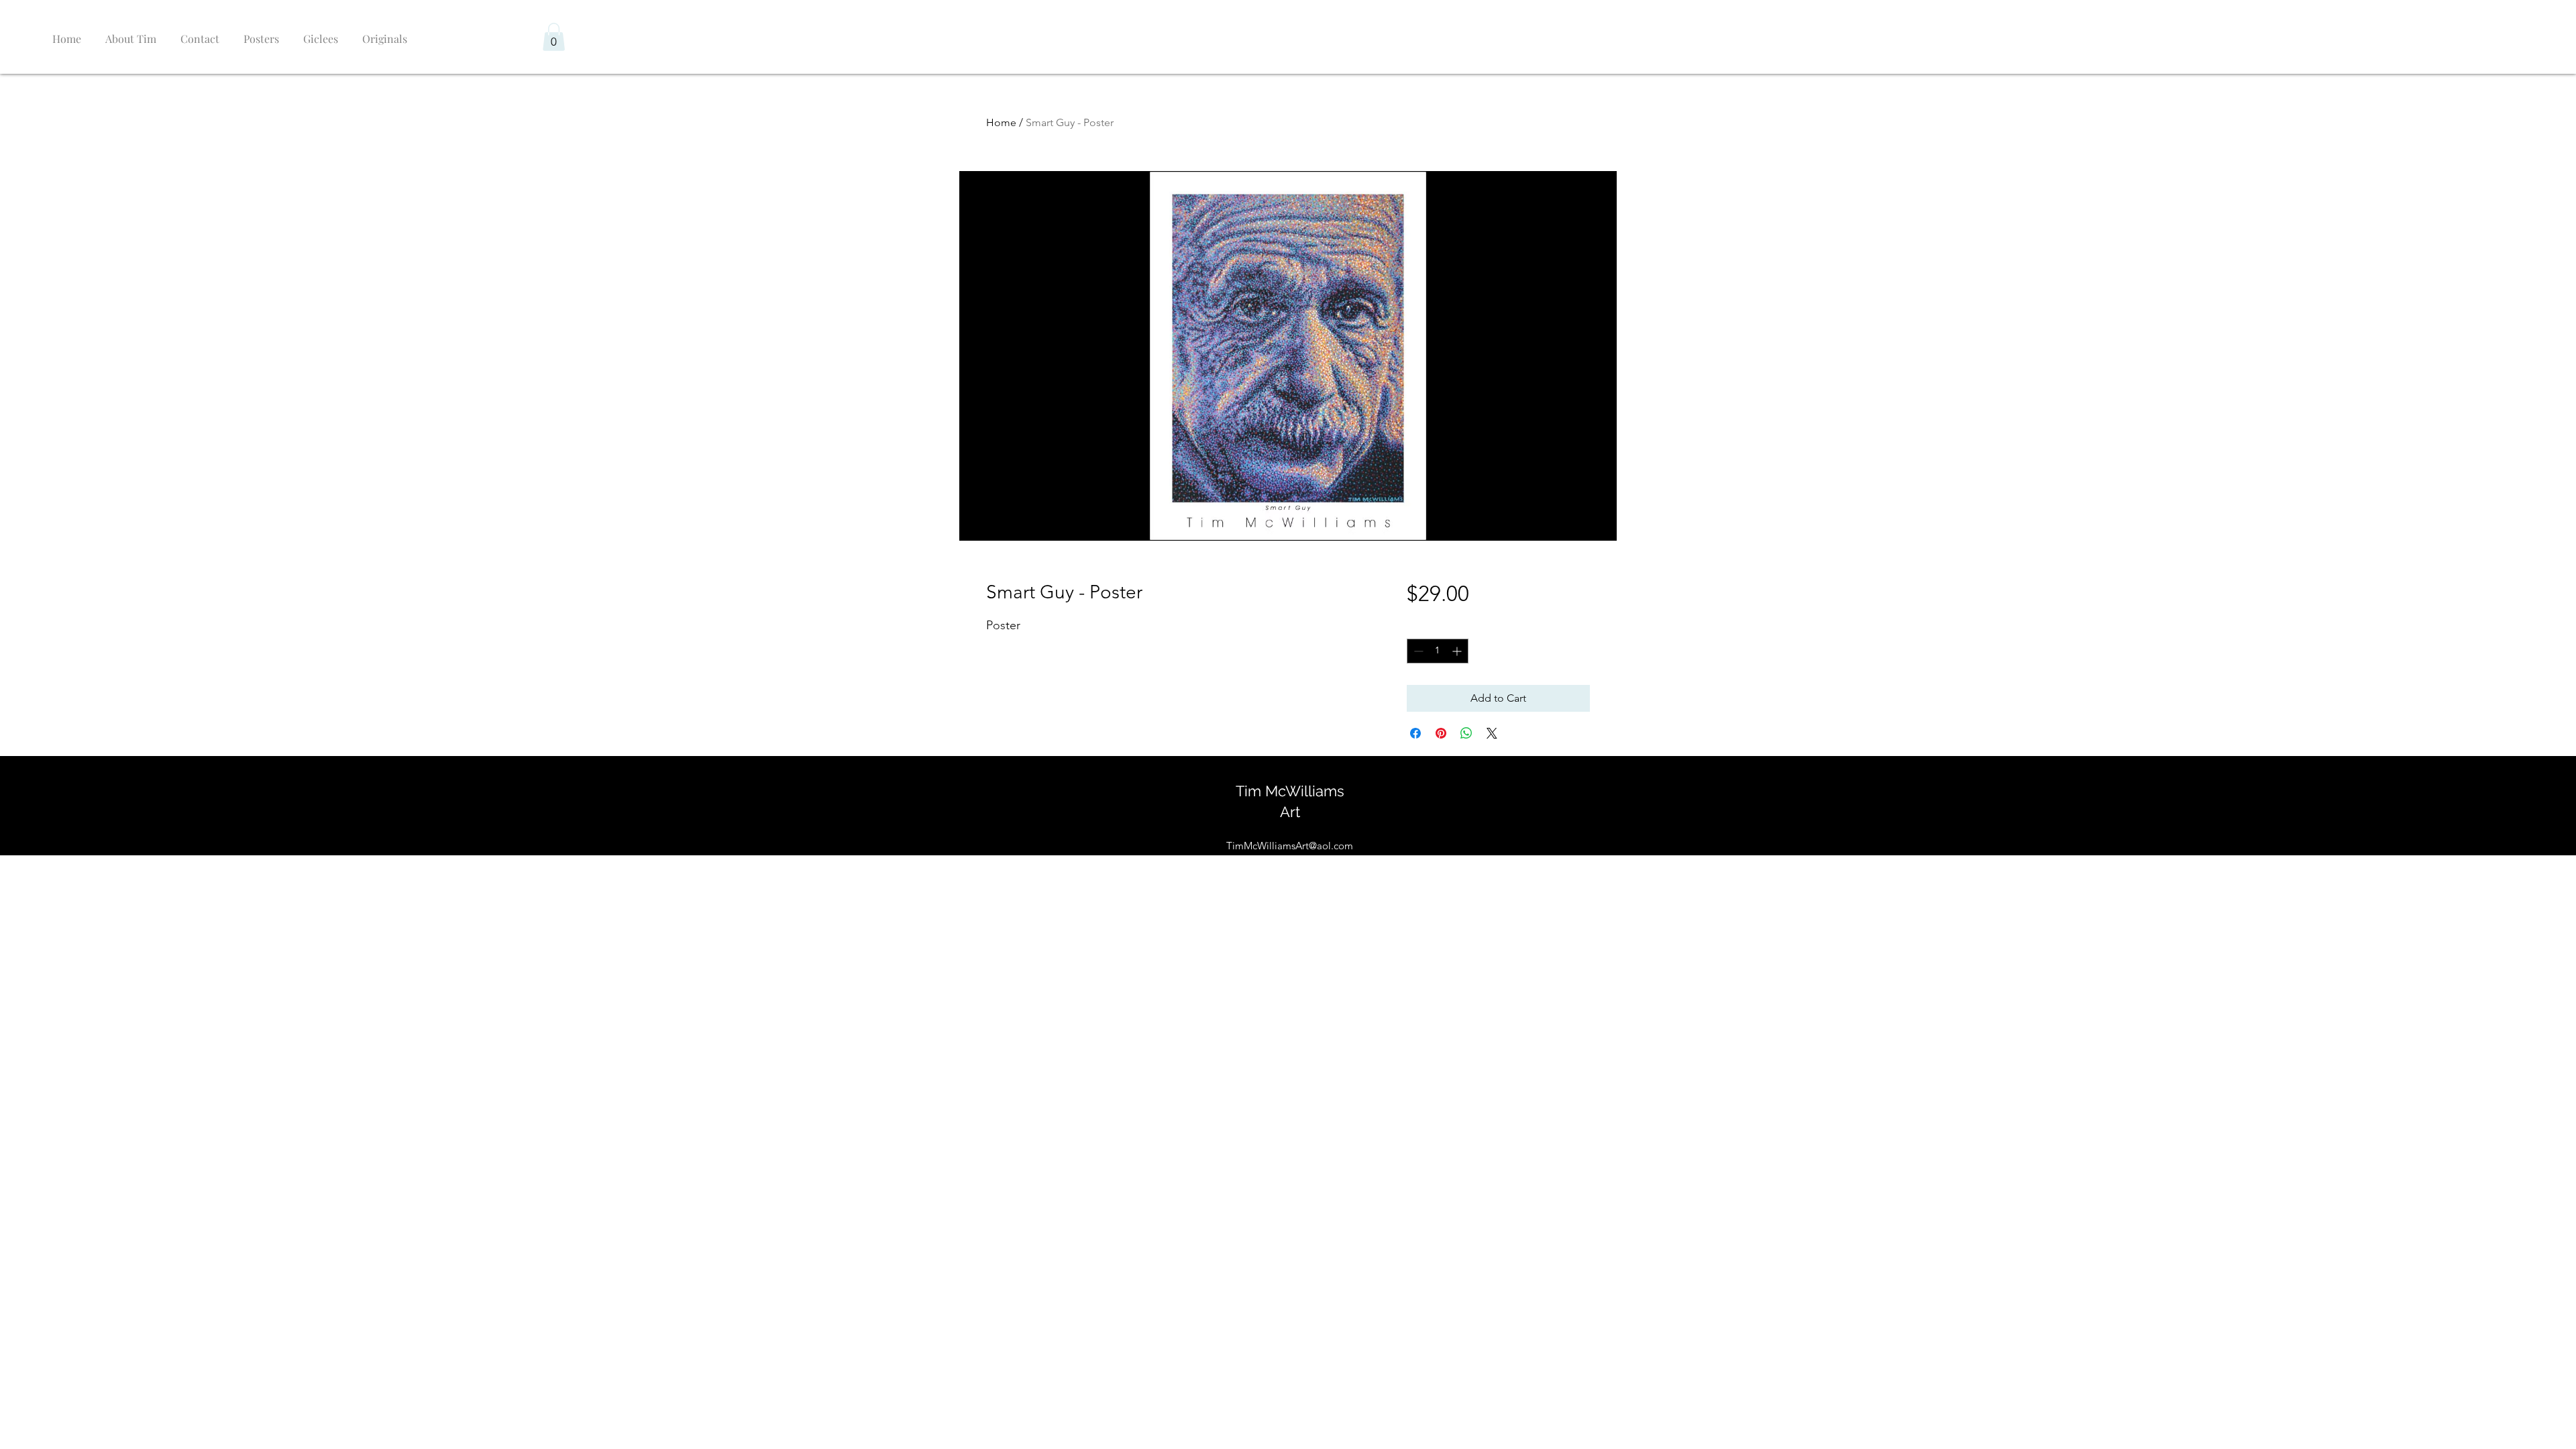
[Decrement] (1417, 651)
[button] (554, 37)
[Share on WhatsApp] (1466, 733)
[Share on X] (1492, 733)
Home (1001, 122)
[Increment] (1458, 651)
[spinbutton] (1438, 651)
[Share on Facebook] (1415, 733)
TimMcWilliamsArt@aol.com (1290, 846)
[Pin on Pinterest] (1441, 733)
